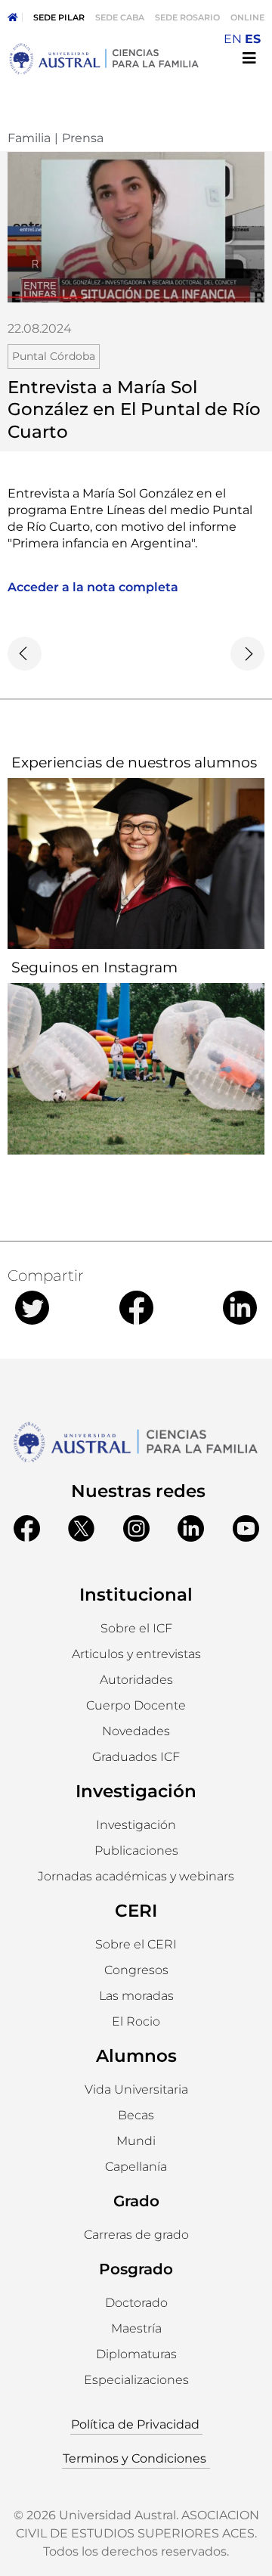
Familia (29, 138)
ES (253, 39)
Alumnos (136, 2056)
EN (233, 39)
